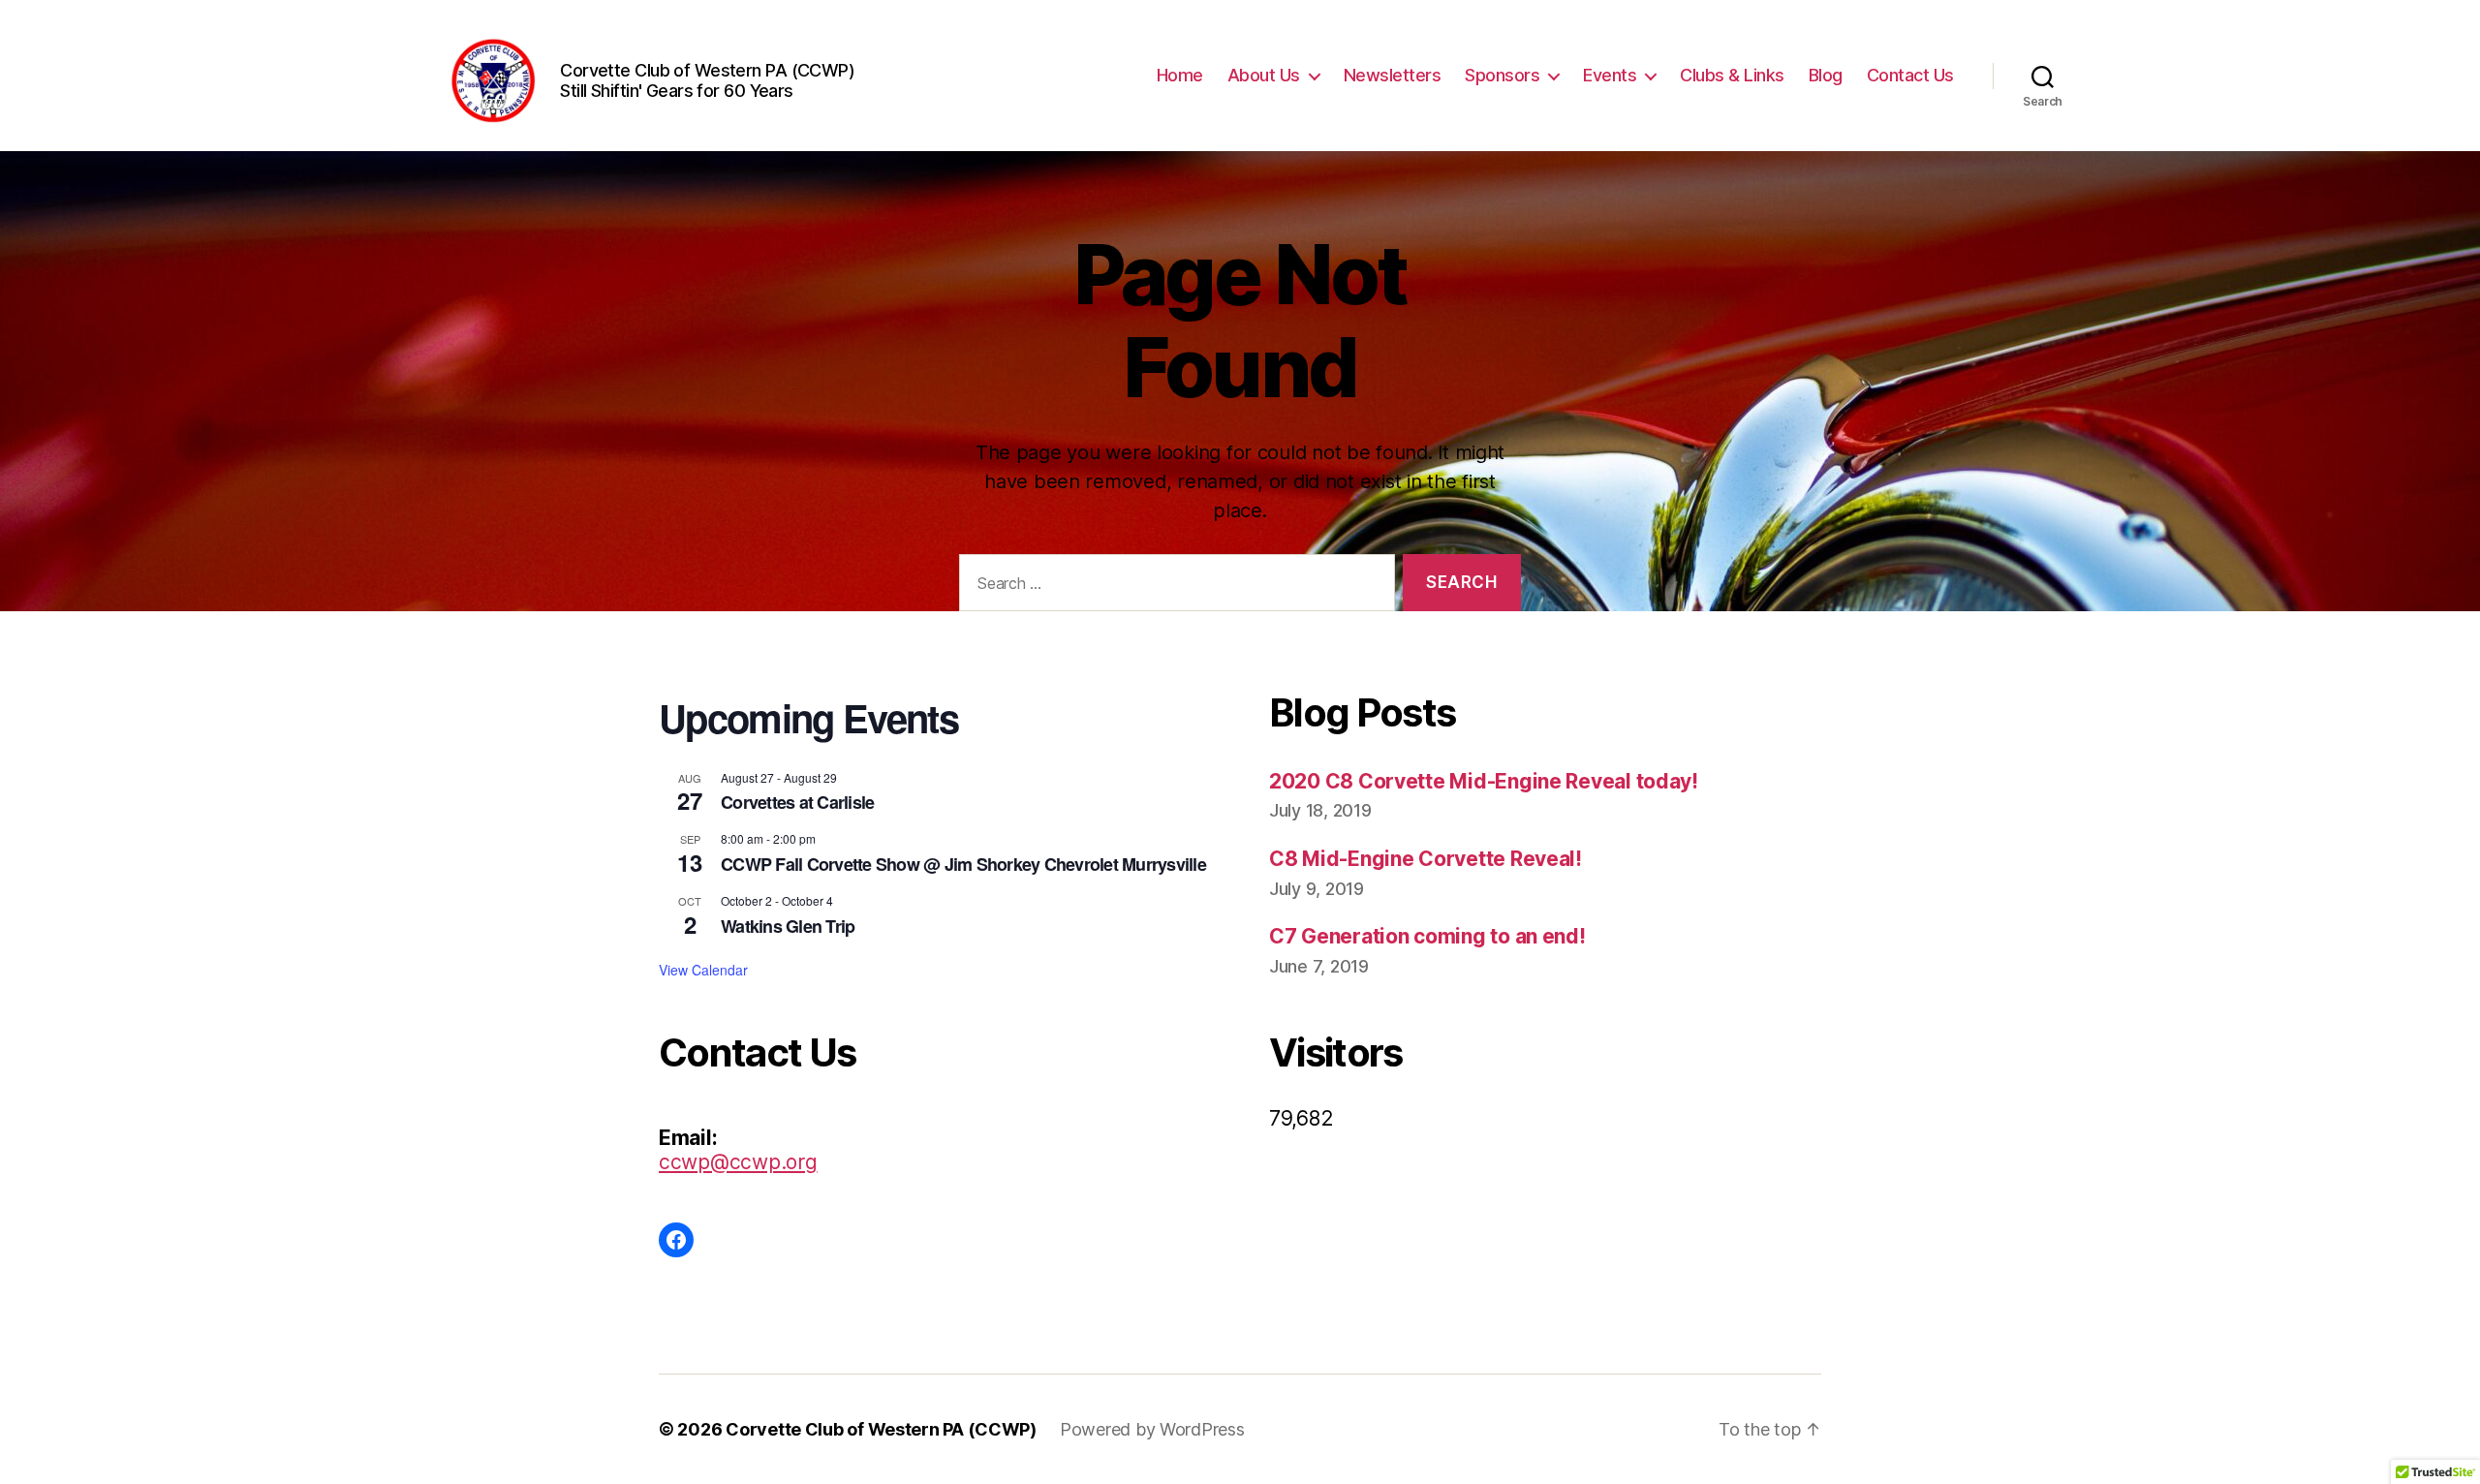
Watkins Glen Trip (788, 926)
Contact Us (1910, 75)
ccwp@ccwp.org (738, 1162)
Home (1180, 75)
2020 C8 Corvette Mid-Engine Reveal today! (1484, 781)
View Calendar (703, 970)
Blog (1826, 75)
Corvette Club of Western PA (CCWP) (881, 1429)
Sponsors (1502, 75)
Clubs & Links (1732, 75)
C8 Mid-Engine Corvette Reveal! (1426, 859)
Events (1610, 75)
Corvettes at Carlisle (797, 802)
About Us (1264, 75)
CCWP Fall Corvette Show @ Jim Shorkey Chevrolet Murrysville (963, 864)
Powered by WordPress (1152, 1429)
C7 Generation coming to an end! (1427, 936)
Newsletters (1393, 75)
